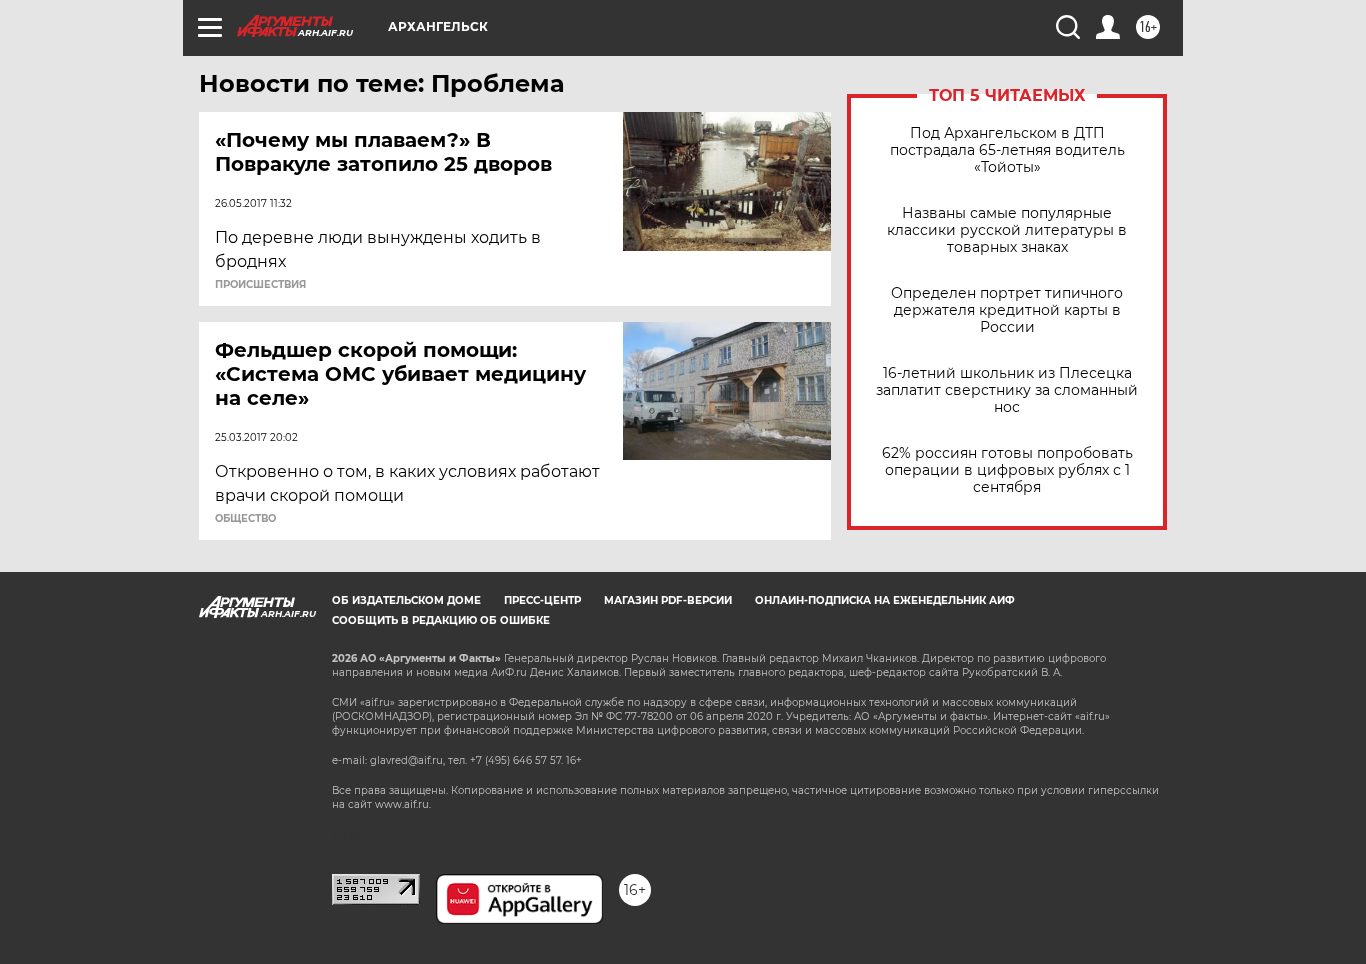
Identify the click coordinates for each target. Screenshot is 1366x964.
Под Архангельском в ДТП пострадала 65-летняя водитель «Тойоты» (1007, 150)
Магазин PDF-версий (668, 600)
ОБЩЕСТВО (245, 519)
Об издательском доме (406, 600)
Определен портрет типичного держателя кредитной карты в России (1007, 310)
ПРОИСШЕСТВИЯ (260, 285)
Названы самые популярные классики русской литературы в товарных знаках (1007, 230)
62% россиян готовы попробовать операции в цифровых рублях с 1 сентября (1007, 470)
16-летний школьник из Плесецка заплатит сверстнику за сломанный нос (1007, 390)
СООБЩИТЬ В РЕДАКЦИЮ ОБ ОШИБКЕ (441, 620)
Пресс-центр (542, 600)
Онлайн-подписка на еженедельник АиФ (885, 600)
